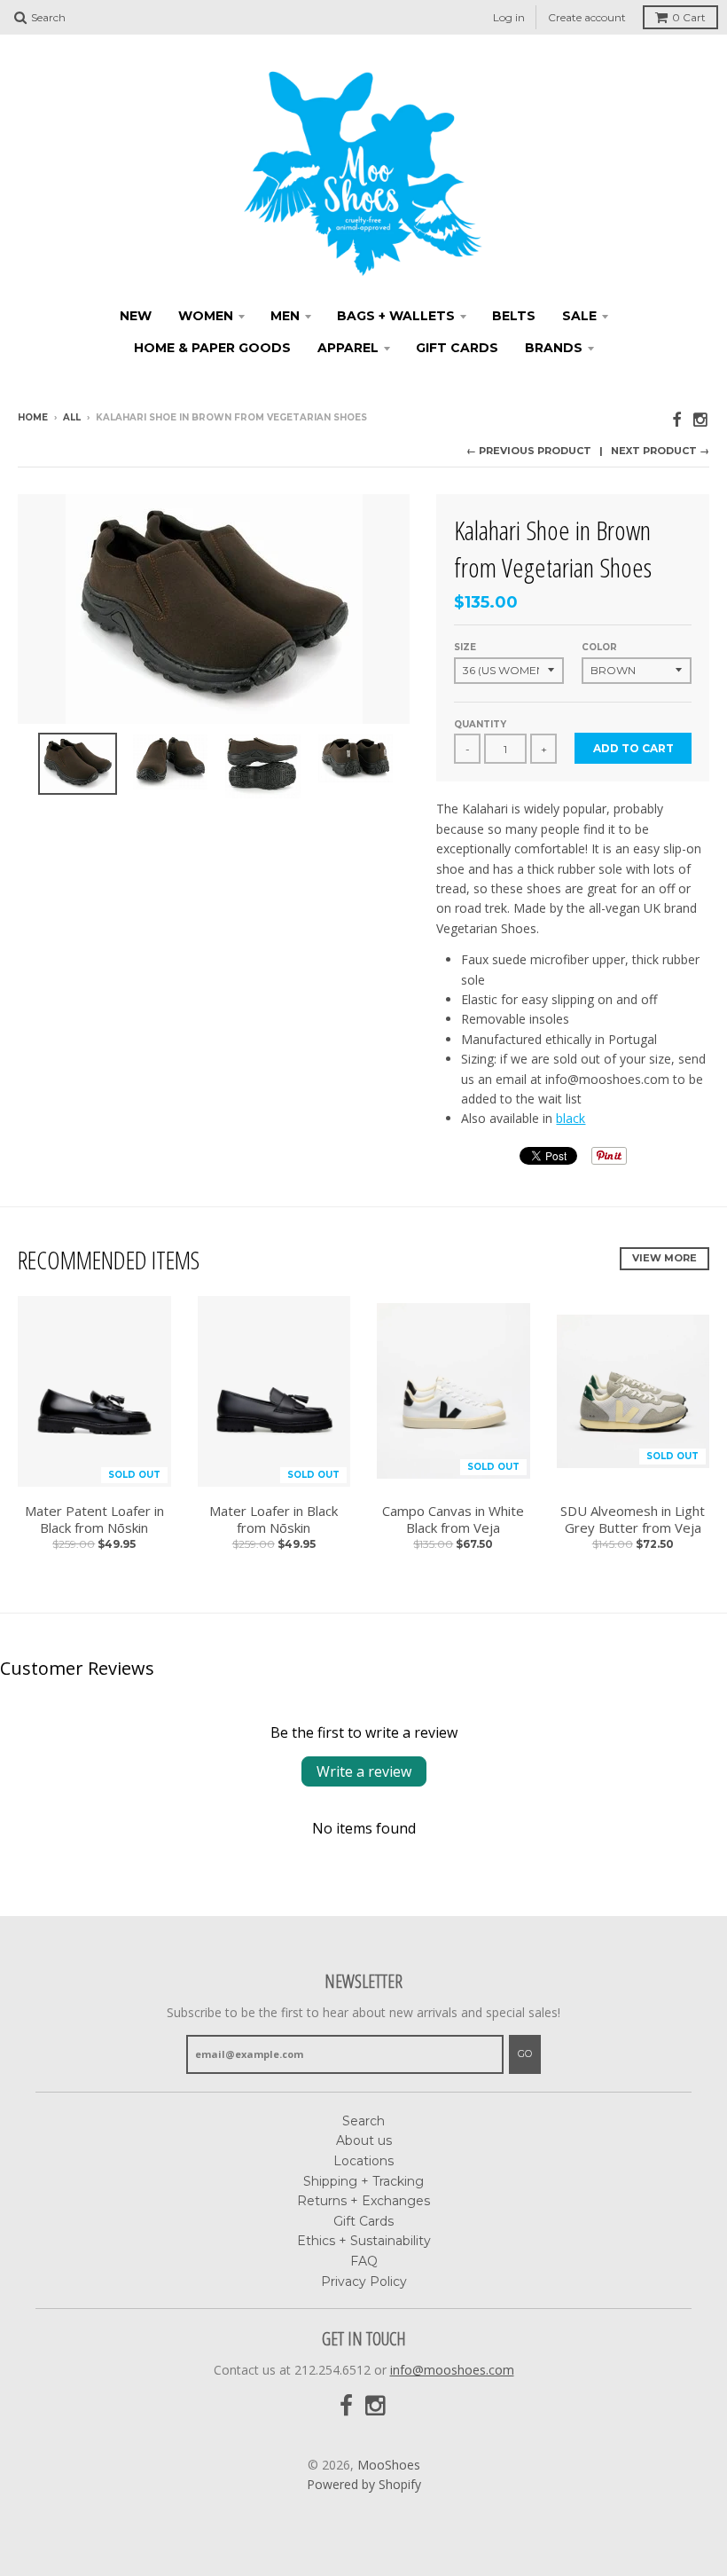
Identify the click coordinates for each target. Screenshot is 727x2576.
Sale (579, 316)
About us (364, 2140)
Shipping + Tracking (363, 2181)
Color (599, 647)
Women (206, 316)
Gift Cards (457, 348)
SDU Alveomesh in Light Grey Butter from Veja (633, 1520)
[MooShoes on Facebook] (676, 419)
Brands (554, 348)
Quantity (480, 724)
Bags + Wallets (396, 316)
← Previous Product (529, 451)
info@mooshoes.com (452, 2370)
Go (525, 2054)
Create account (587, 17)
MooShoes (389, 2465)
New (136, 316)
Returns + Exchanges (363, 2201)
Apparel (348, 348)
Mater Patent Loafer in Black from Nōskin (94, 1520)
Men (285, 316)
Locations (363, 2161)
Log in (509, 17)
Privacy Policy (364, 2281)
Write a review (364, 1771)
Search (363, 2121)
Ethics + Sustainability (364, 2241)
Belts (514, 316)
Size (465, 647)
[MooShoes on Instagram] (701, 419)
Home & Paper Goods (212, 348)
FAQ (364, 2261)
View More (664, 1258)
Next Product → (660, 451)
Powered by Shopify (364, 2484)
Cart (689, 17)
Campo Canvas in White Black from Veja (453, 1520)
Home (33, 417)
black (571, 1118)
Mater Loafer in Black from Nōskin (274, 1520)
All (72, 417)
